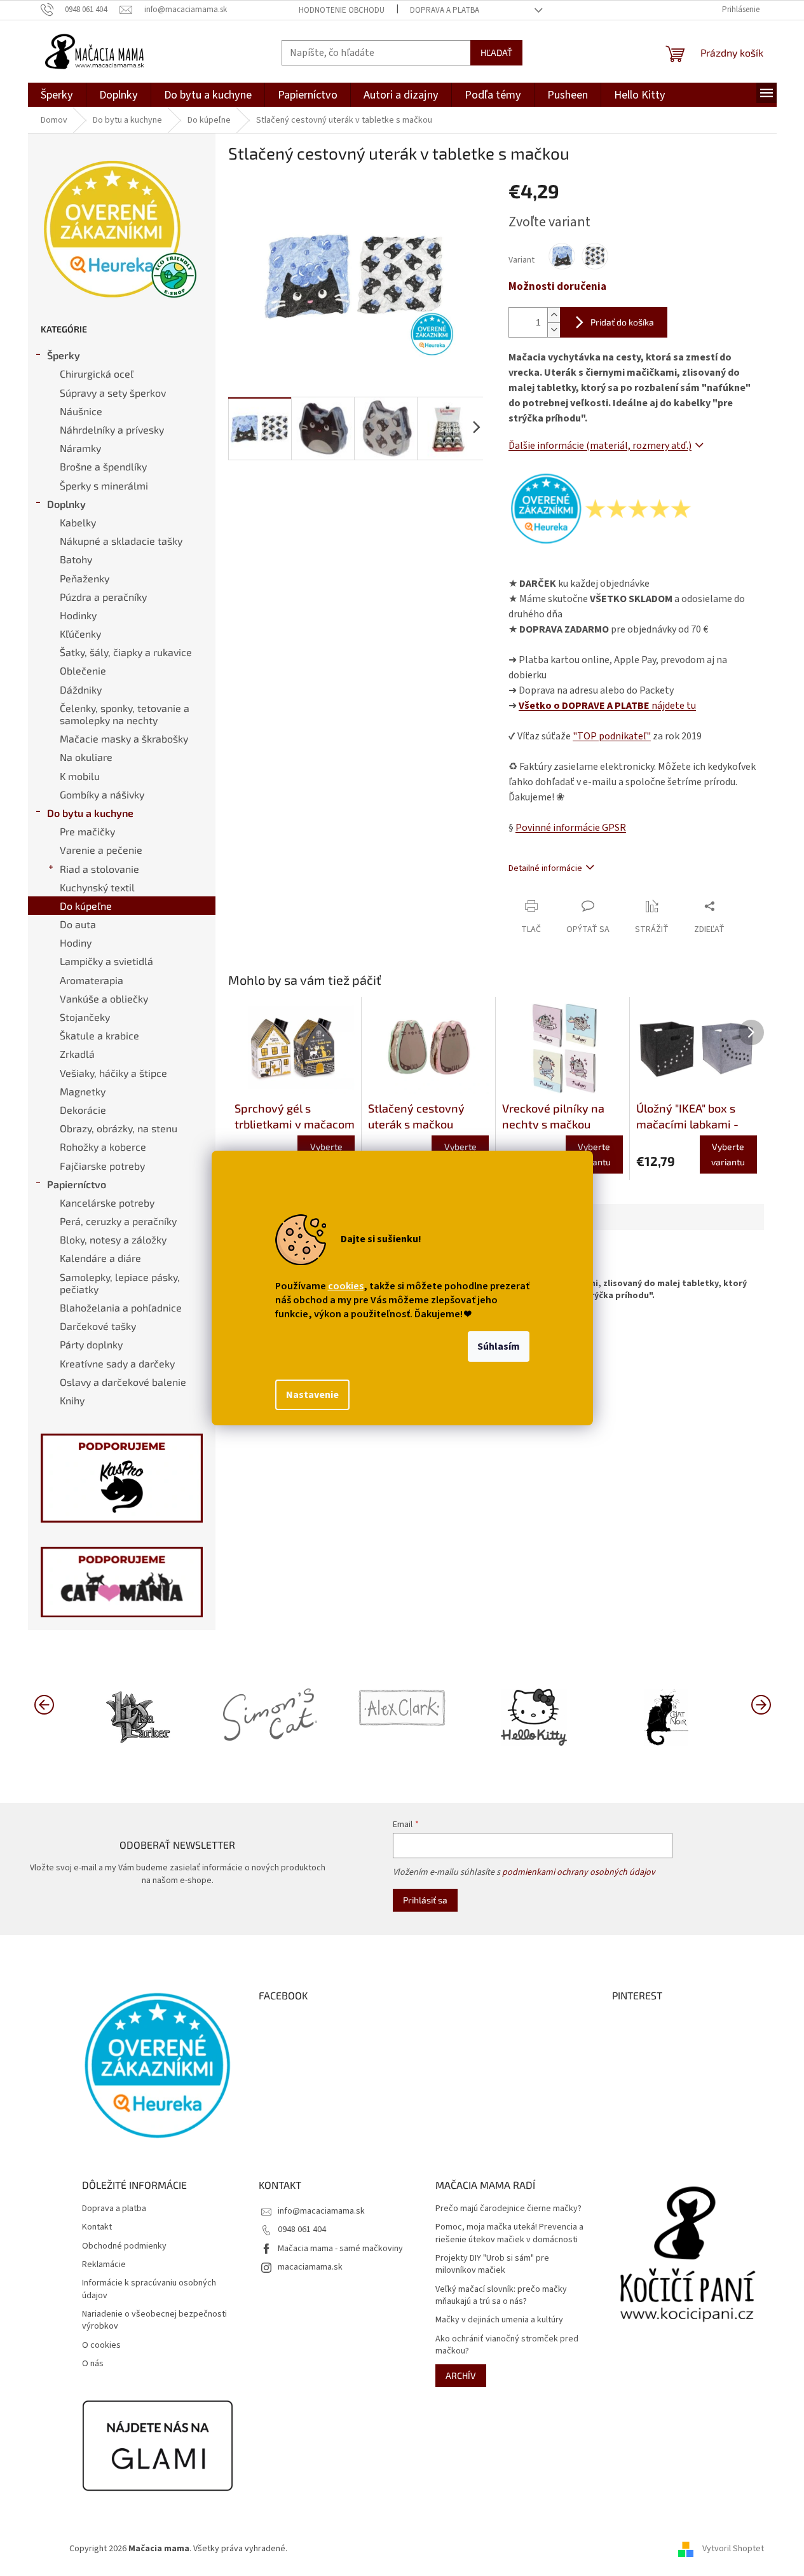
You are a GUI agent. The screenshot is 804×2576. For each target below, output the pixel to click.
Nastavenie (312, 1395)
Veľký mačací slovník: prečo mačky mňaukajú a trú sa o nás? (501, 2296)
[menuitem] (57, 95)
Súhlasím (499, 1346)
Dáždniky (81, 689)
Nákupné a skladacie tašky (121, 541)
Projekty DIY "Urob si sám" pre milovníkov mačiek (492, 2264)
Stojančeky (85, 1017)
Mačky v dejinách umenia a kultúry (499, 2320)
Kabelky (78, 522)
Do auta (78, 924)
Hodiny (76, 942)
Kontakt (97, 2227)
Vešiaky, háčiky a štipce (113, 1073)
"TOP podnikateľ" (612, 736)
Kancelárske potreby (107, 1202)
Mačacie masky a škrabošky (124, 738)
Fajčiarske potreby (102, 1166)
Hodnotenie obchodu (342, 10)
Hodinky (78, 615)
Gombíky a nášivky (102, 794)
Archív (461, 2375)
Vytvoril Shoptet (733, 2549)
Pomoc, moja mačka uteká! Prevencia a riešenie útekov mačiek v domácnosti (509, 2233)
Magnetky (83, 1091)
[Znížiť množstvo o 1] (554, 330)
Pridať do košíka (622, 322)
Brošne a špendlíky (103, 466)
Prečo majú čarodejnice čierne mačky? (508, 2209)
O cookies (101, 2346)
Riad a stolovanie (99, 869)
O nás (93, 2364)
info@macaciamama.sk (321, 2211)
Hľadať (496, 52)
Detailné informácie (545, 868)
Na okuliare (86, 757)
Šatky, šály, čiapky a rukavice (126, 652)
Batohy (76, 559)
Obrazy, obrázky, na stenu (119, 1128)
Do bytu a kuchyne (90, 813)
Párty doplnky (91, 1344)
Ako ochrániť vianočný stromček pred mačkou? (507, 2345)
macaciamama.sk (310, 2267)
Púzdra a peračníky (103, 597)
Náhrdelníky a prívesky (112, 429)
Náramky (80, 448)
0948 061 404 (302, 2230)
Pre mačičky (87, 831)
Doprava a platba (445, 10)
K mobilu (80, 776)
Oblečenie (83, 670)
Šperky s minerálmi (104, 485)
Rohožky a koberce (103, 1147)
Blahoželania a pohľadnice (121, 1307)
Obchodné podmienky (124, 2246)
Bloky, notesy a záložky (113, 1239)
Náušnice (81, 411)
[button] (761, 1704)
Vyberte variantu (594, 1154)
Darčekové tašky (98, 1326)
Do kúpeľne (86, 906)
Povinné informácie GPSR (571, 828)
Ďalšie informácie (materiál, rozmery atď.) (600, 446)
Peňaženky (85, 578)
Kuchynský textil (97, 887)
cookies (346, 1286)
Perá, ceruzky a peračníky (118, 1221)
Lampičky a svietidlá (106, 961)
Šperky (64, 355)
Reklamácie (104, 2265)
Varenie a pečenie (101, 850)
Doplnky (66, 504)
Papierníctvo (77, 1184)
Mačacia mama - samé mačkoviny (340, 2249)
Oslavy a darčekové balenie (123, 1382)
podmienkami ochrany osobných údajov (579, 1872)
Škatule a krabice (99, 1035)
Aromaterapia (92, 980)
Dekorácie (83, 1110)
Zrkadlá (77, 1054)
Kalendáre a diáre (100, 1258)
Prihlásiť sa (425, 1900)
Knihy (72, 1400)
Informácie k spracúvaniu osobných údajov (149, 2289)
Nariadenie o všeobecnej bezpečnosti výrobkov (154, 2320)
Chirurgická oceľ (97, 373)
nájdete (607, 706)
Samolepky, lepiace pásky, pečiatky (120, 1283)
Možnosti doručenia (557, 287)
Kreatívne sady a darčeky (117, 1363)
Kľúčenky (80, 634)
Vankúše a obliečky (104, 998)
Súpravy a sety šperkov (113, 393)
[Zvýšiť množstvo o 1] (554, 315)
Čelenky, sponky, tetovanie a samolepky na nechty (125, 714)
